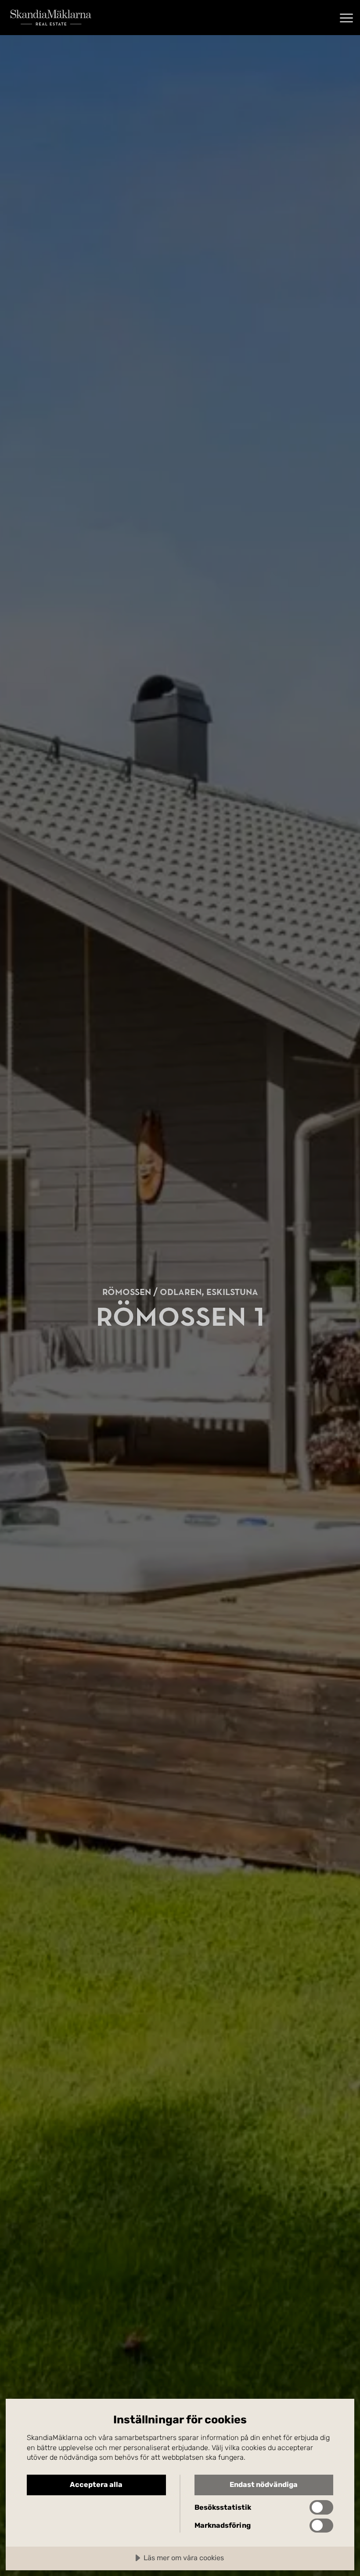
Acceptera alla (96, 2485)
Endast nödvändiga (264, 2485)
